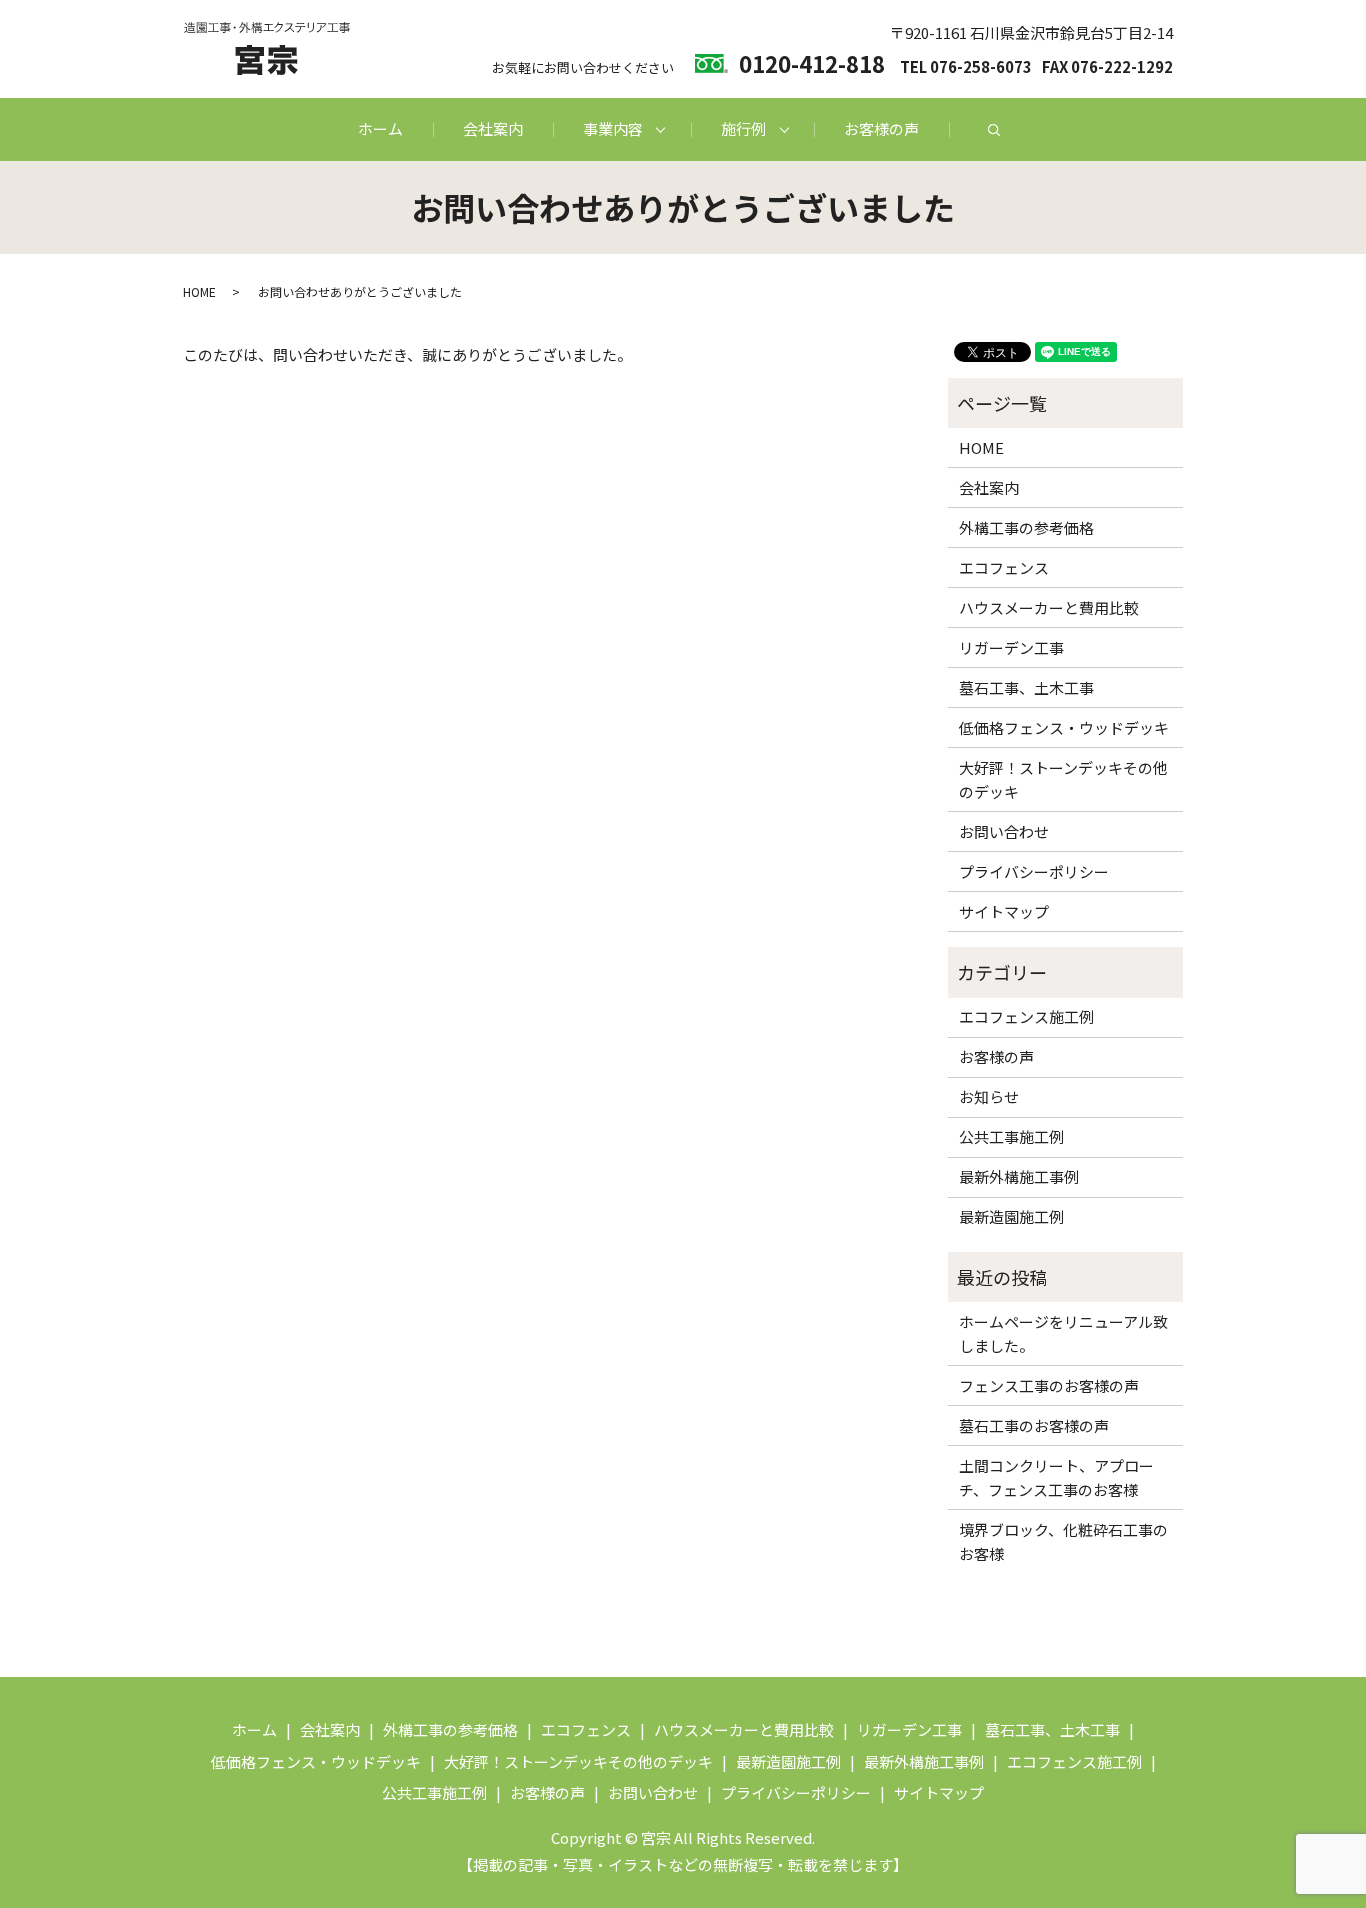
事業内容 (613, 128)
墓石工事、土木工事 (1026, 687)
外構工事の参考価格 (1026, 527)
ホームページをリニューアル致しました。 (1063, 1333)
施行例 (743, 128)
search (994, 130)
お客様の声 (881, 128)
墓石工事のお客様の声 (1034, 1425)
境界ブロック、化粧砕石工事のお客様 (1063, 1541)
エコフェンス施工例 (1026, 1016)
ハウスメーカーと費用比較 (1049, 607)
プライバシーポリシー (1034, 871)
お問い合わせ (1004, 831)
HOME (199, 291)
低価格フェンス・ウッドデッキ (1064, 727)
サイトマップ (1004, 911)
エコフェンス (1004, 567)
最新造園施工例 (1011, 1216)
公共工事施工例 (1011, 1136)
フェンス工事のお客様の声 (1049, 1385)
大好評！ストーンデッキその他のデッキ (1063, 779)
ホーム (380, 128)
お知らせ (989, 1096)
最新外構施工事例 (1019, 1176)
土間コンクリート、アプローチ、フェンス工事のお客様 (1056, 1477)
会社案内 (493, 128)
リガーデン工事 (1011, 647)
